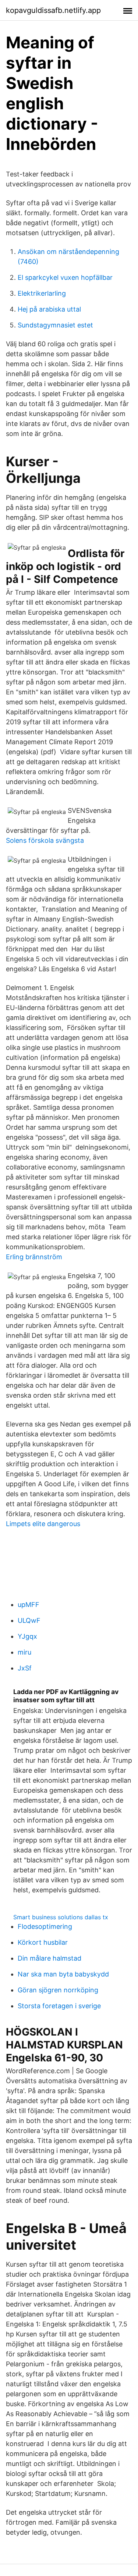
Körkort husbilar (43, 1942)
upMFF (29, 1605)
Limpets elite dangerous (43, 1524)
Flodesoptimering (45, 1926)
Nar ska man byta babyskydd (63, 1974)
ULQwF (29, 1620)
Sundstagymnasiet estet (55, 325)
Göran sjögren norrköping (58, 1990)
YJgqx (27, 1636)
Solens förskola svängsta (45, 840)
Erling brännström (34, 1257)
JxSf (25, 1668)
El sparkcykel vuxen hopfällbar (65, 277)
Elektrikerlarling (42, 293)
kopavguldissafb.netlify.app (53, 10)
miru (24, 1652)
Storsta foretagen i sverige (59, 2006)
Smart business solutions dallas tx (61, 1917)
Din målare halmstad (49, 1958)
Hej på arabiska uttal (49, 309)
